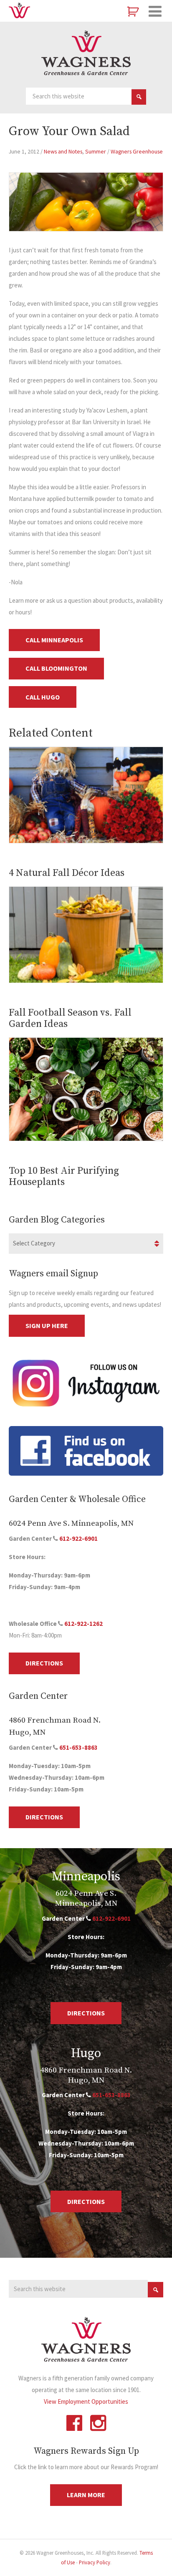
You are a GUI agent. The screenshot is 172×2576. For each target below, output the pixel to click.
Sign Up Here (47, 1326)
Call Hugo (43, 697)
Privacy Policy (95, 2562)
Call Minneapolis (54, 640)
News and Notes (63, 151)
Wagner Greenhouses (86, 53)
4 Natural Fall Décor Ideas (67, 873)
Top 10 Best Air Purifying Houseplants (64, 1176)
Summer (96, 151)
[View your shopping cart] (134, 12)
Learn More (86, 2495)
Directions (44, 1663)
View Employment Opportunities (86, 2401)
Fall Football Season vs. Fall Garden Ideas (70, 1018)
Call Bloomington (56, 668)
